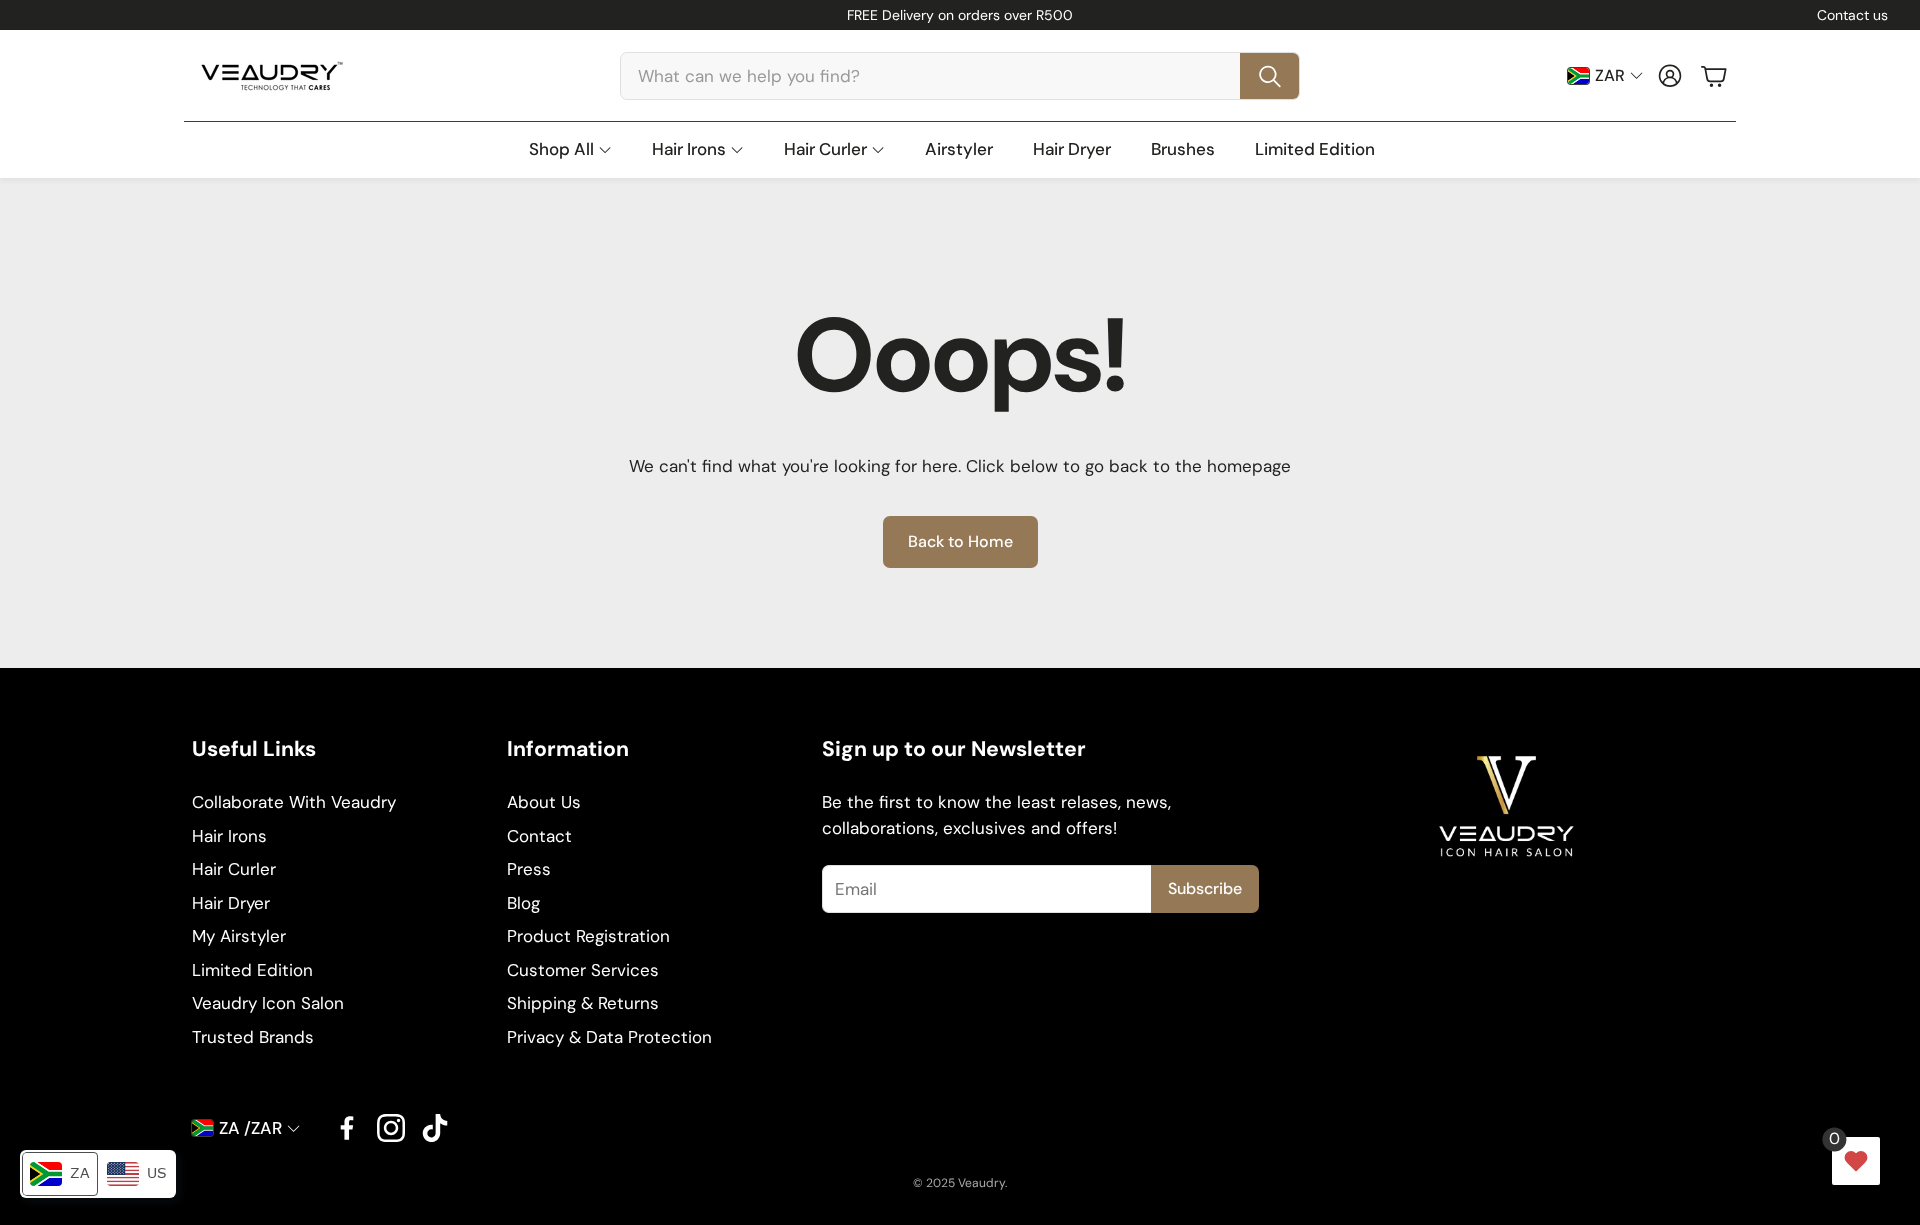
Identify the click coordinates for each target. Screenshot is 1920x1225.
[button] (960, 76)
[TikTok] (435, 1128)
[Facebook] (347, 1128)
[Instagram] (391, 1128)
